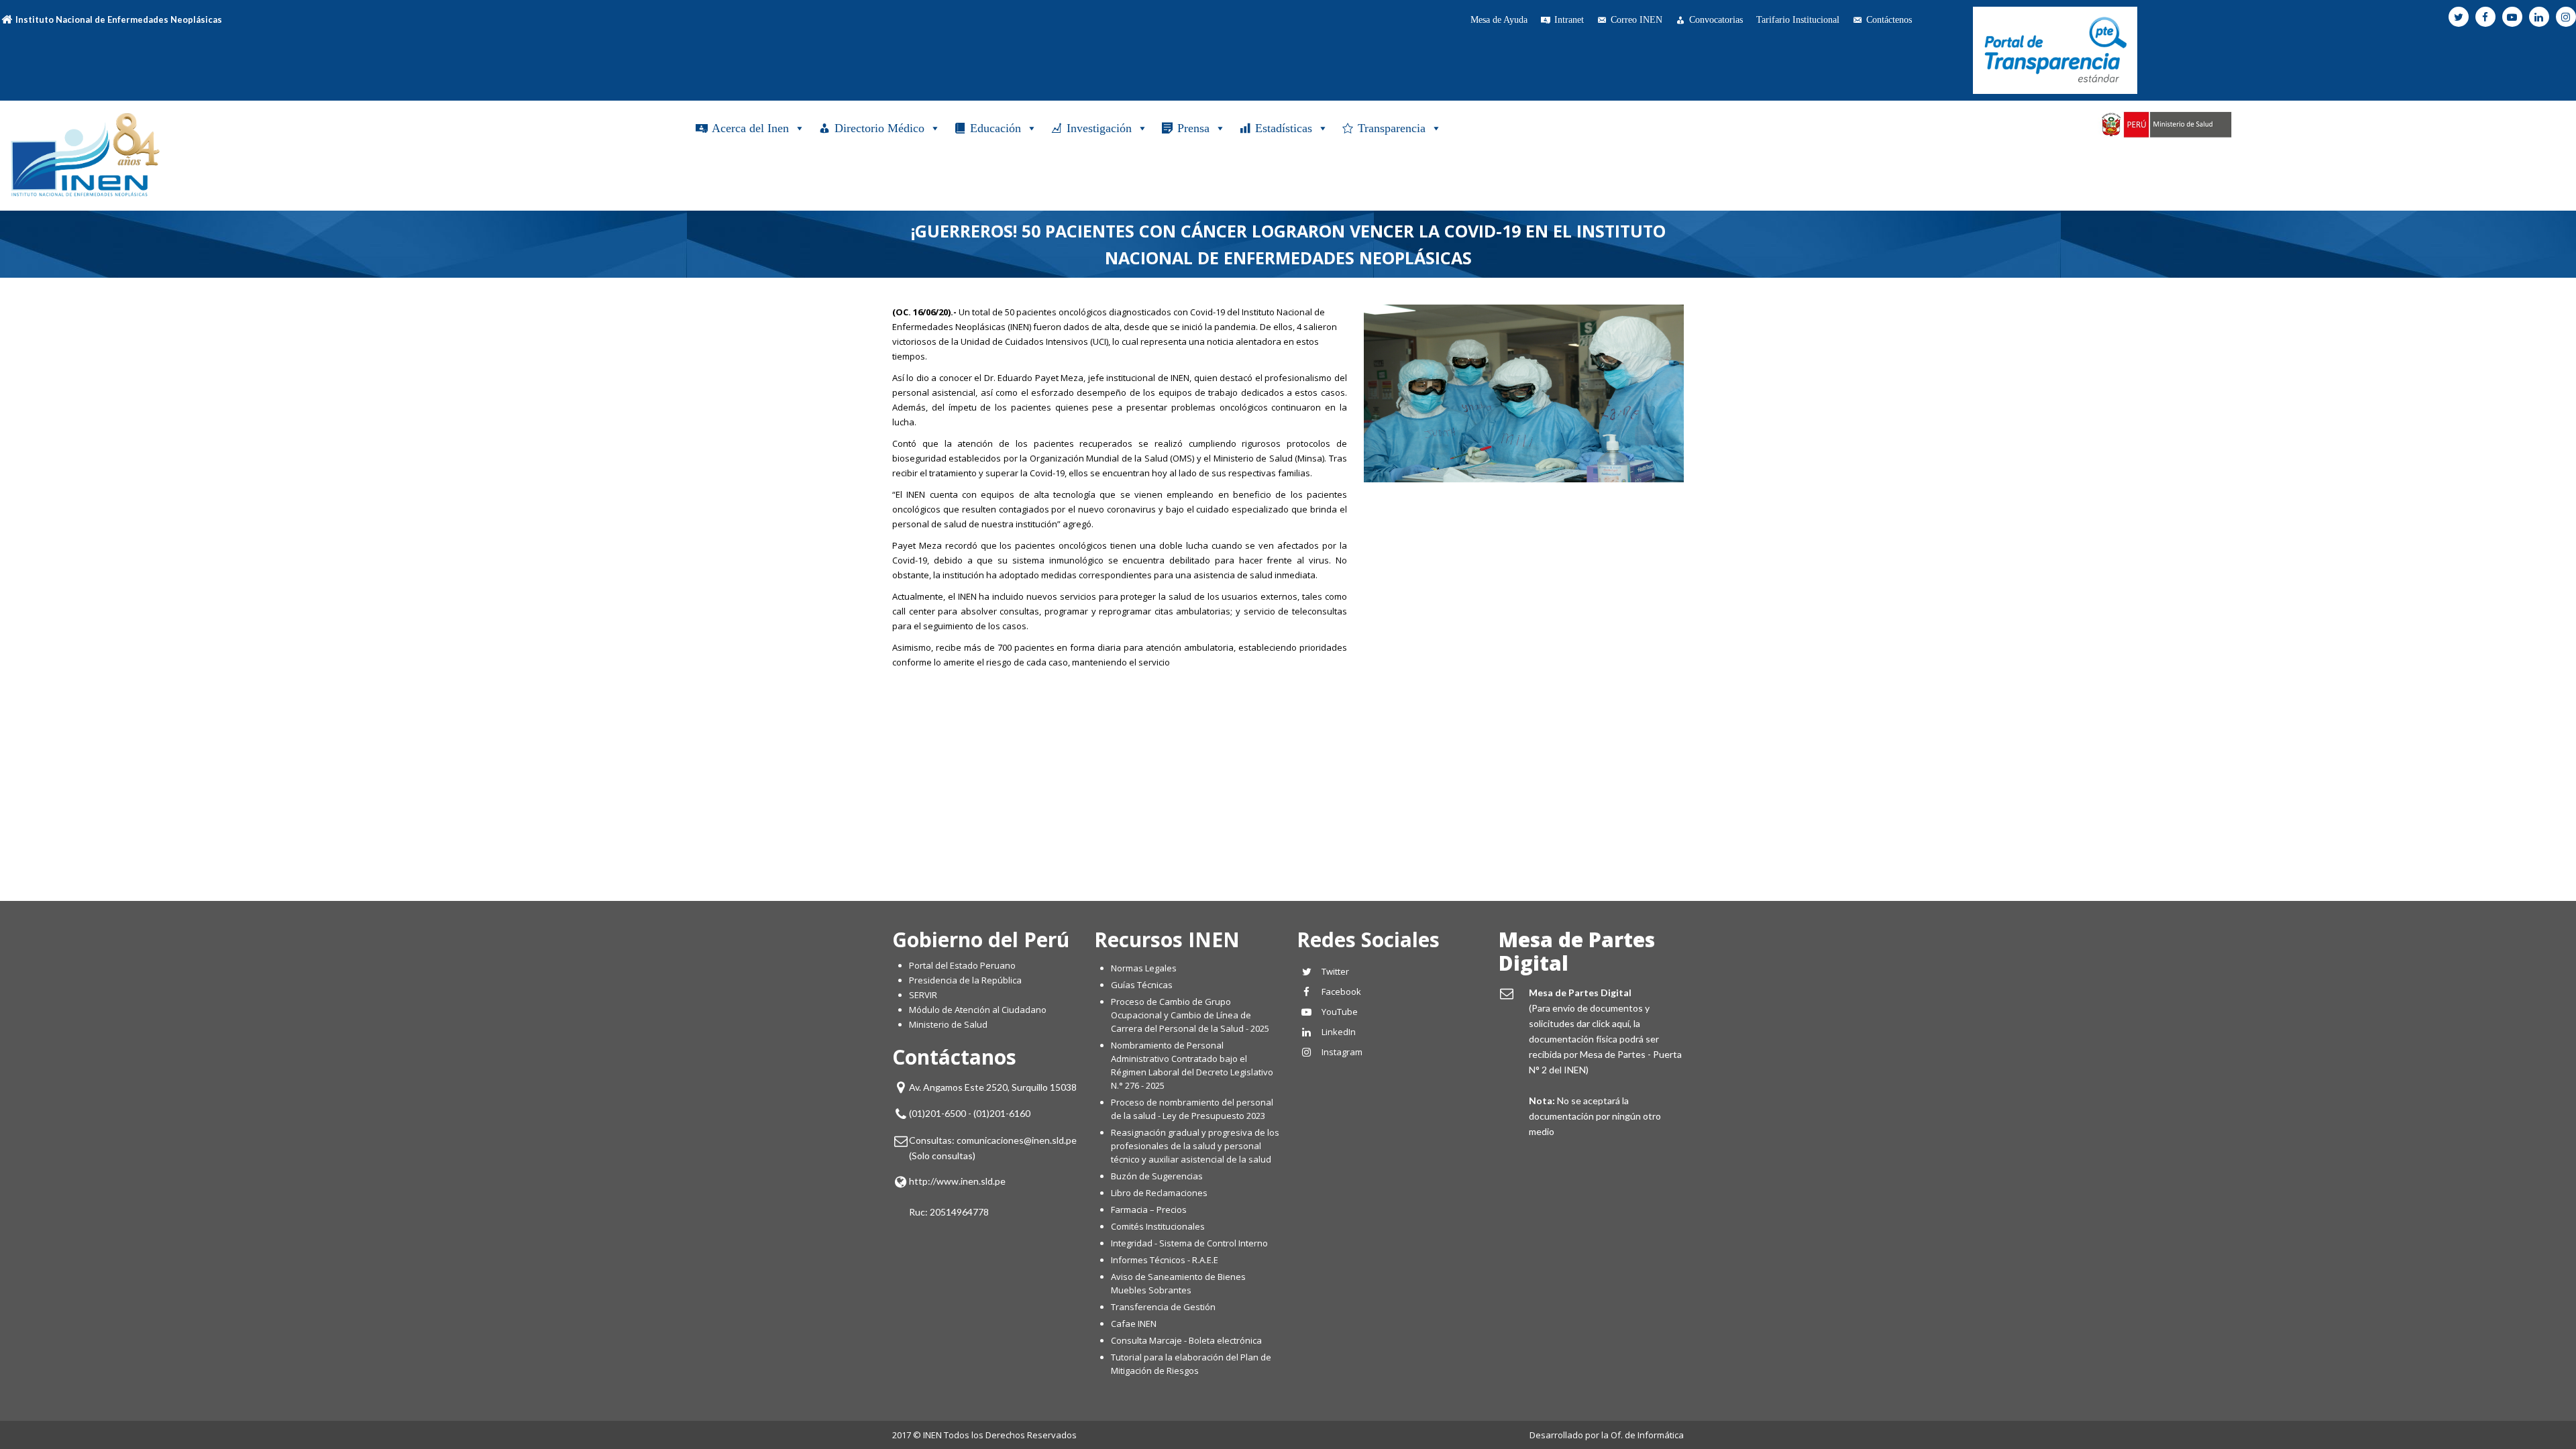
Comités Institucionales (1158, 1226)
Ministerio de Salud (948, 1024)
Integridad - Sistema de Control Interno (1189, 1243)
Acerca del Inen (750, 128)
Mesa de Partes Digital (1577, 951)
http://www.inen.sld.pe (957, 1181)
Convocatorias (1716, 20)
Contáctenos (1889, 20)
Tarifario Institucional (1798, 20)
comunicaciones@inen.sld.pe (1017, 1140)
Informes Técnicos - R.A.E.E (1165, 1260)
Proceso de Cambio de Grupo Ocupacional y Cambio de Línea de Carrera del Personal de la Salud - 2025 (1190, 1015)
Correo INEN (1636, 20)
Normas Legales (1144, 968)
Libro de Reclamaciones (1160, 1193)
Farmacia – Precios (1149, 1210)
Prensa (1193, 128)
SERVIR (923, 995)
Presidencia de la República (965, 980)
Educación (996, 128)
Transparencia (1392, 128)
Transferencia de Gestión (1163, 1307)
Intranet (1569, 20)
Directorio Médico (879, 128)
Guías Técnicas (1142, 985)
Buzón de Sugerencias (1157, 1176)
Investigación (1099, 128)
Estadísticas (1284, 128)
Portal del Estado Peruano (962, 965)
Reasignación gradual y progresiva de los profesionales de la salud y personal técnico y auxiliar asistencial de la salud (1195, 1146)
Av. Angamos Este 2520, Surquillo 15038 (993, 1087)
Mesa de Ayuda (1499, 20)
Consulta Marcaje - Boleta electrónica (1186, 1340)
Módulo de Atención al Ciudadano (978, 1010)
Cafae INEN (1134, 1324)
